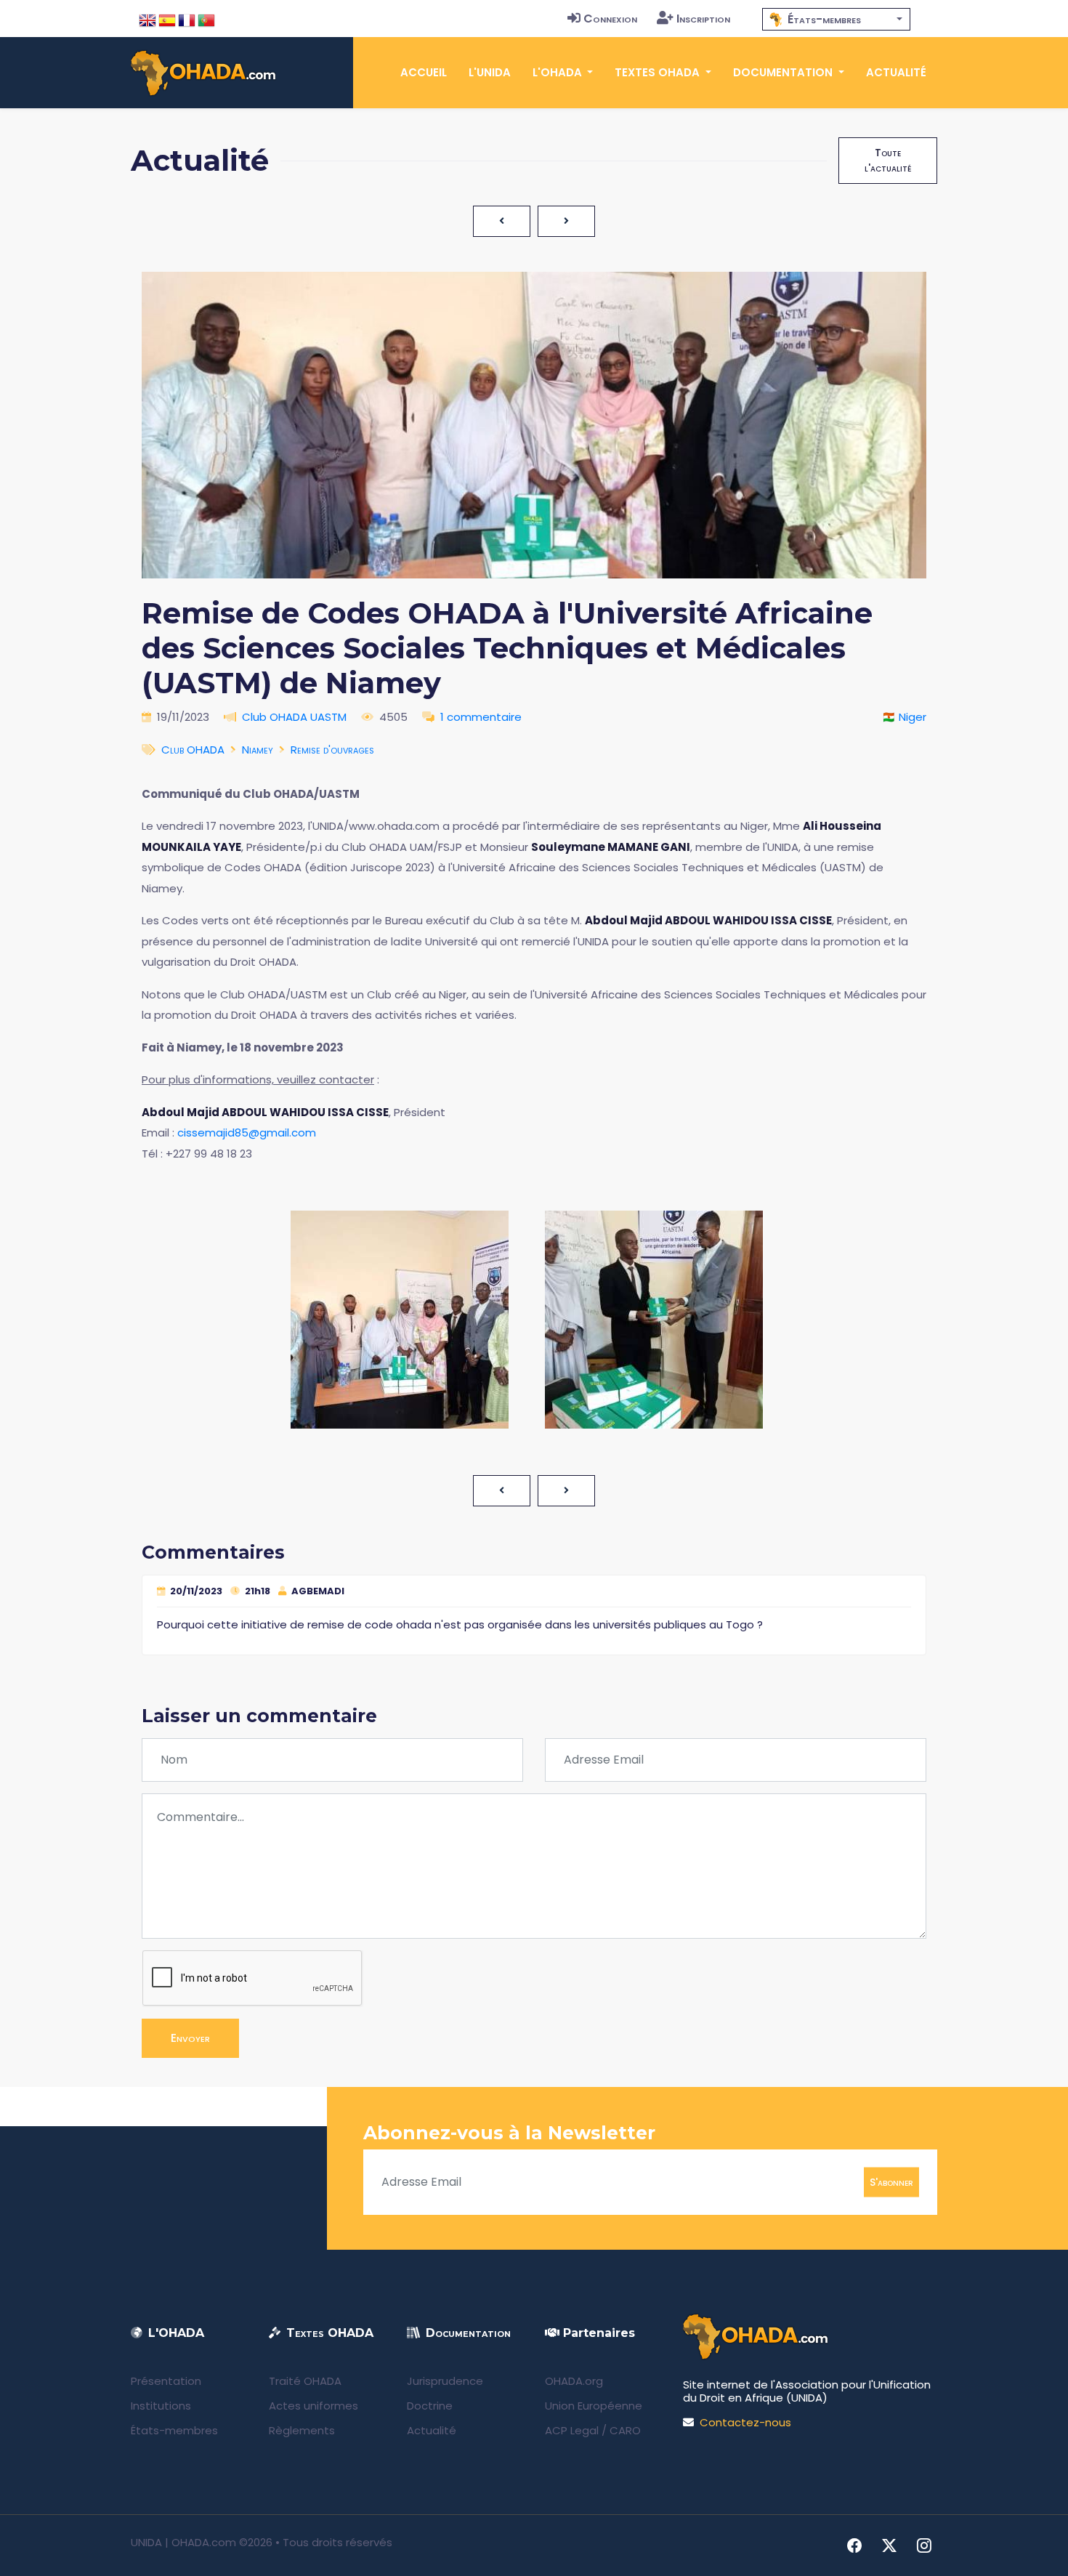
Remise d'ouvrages (332, 750)
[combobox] (836, 19)
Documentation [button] (784, 72)
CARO (625, 2430)
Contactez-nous (745, 2422)
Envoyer (190, 2038)
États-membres (174, 2430)
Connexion (610, 19)
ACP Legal (572, 2430)
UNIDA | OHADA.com (183, 2542)
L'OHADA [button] (559, 72)
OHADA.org (574, 2381)
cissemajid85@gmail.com (247, 1132)
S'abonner (891, 2181)
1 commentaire (481, 717)
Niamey (258, 750)
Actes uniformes (313, 2406)
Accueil (424, 72)
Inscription (703, 19)
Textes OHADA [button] (659, 72)
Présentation (166, 2381)
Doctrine (430, 2406)
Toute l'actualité (888, 160)
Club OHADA (193, 750)
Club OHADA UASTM (294, 717)
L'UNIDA (490, 72)
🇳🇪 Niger (904, 717)
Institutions (161, 2406)
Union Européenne (594, 2406)
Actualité (896, 72)
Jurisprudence (445, 2381)
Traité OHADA (305, 2381)
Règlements (302, 2430)
